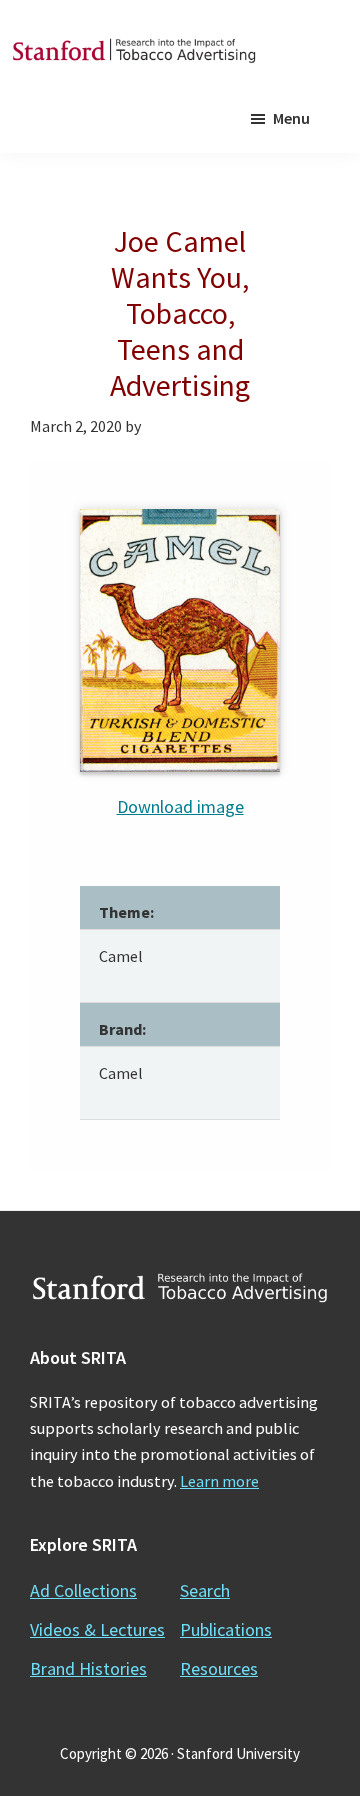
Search (205, 1590)
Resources (219, 1668)
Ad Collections (83, 1590)
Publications (226, 1629)
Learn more (219, 1481)
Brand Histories (88, 1668)
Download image (180, 806)
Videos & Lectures (97, 1629)
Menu (291, 118)
